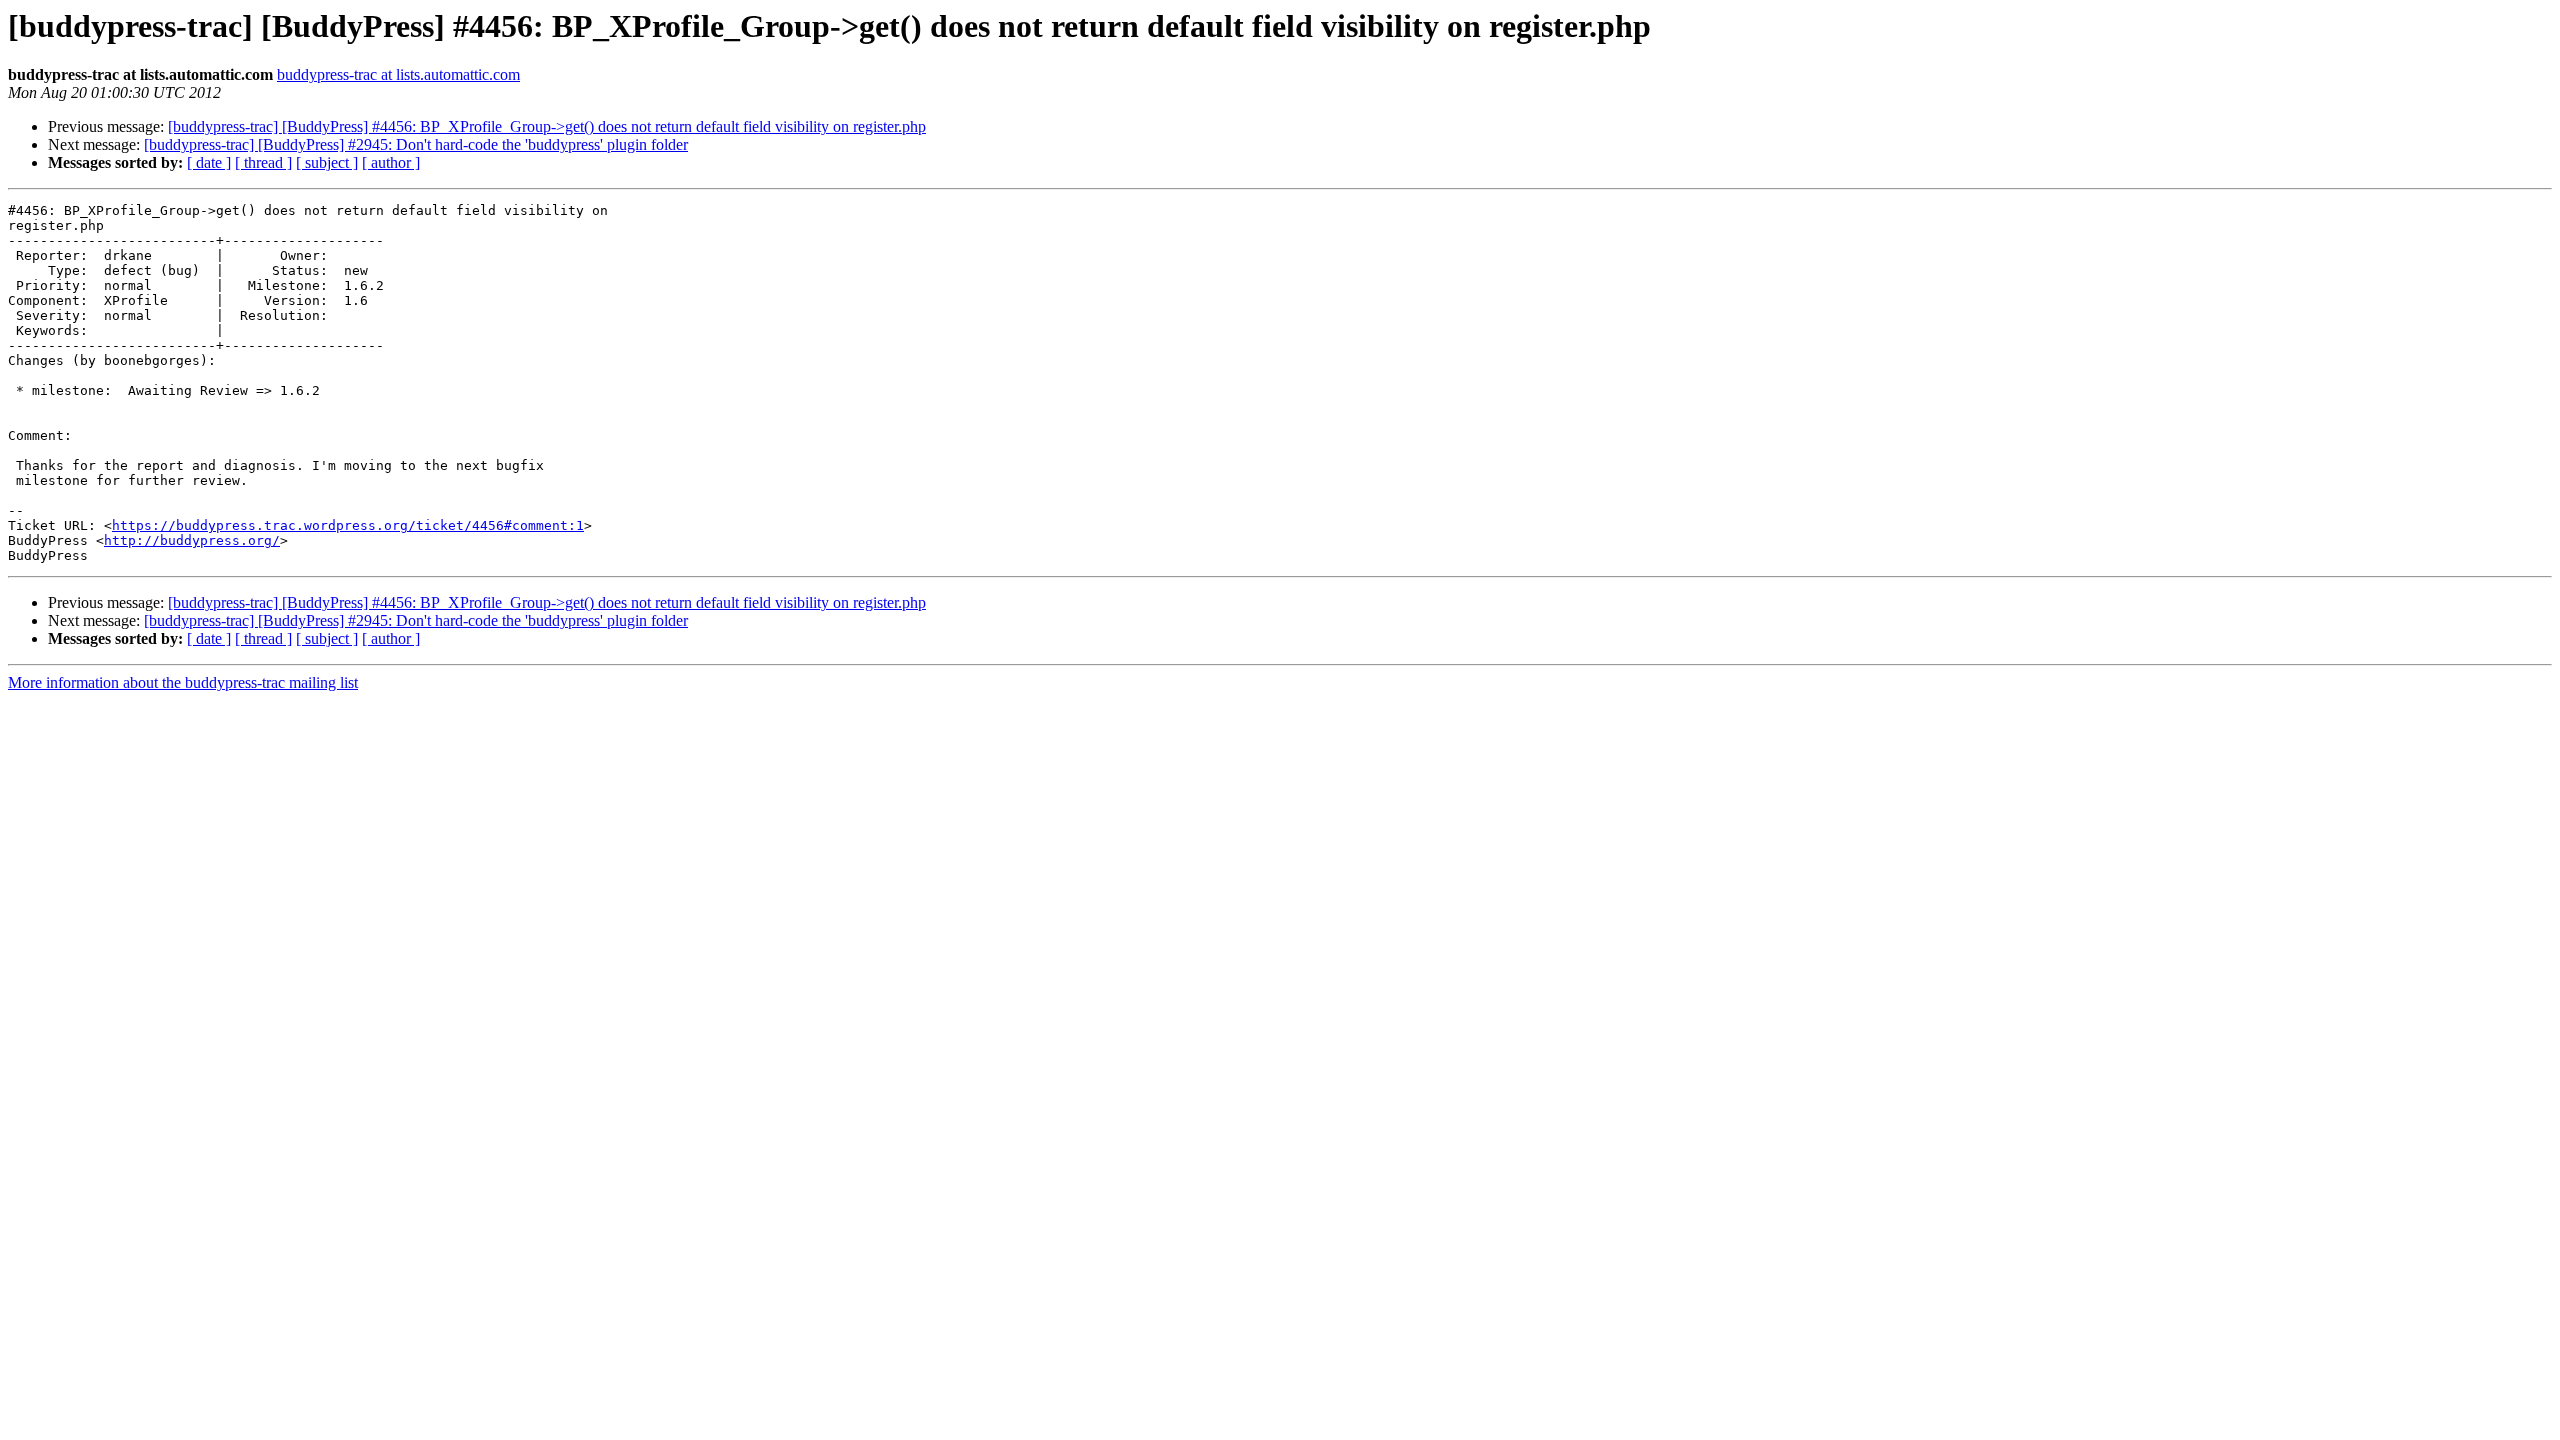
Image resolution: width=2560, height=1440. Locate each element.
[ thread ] (263, 162)
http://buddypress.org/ (192, 540)
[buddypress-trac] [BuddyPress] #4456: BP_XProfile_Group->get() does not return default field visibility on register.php (547, 126)
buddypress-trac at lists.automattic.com (398, 74)
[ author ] (391, 162)
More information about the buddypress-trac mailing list (183, 682)
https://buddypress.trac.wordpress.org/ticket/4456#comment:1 (348, 525)
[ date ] (209, 162)
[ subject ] (327, 162)
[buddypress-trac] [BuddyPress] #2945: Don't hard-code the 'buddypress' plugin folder (416, 144)
